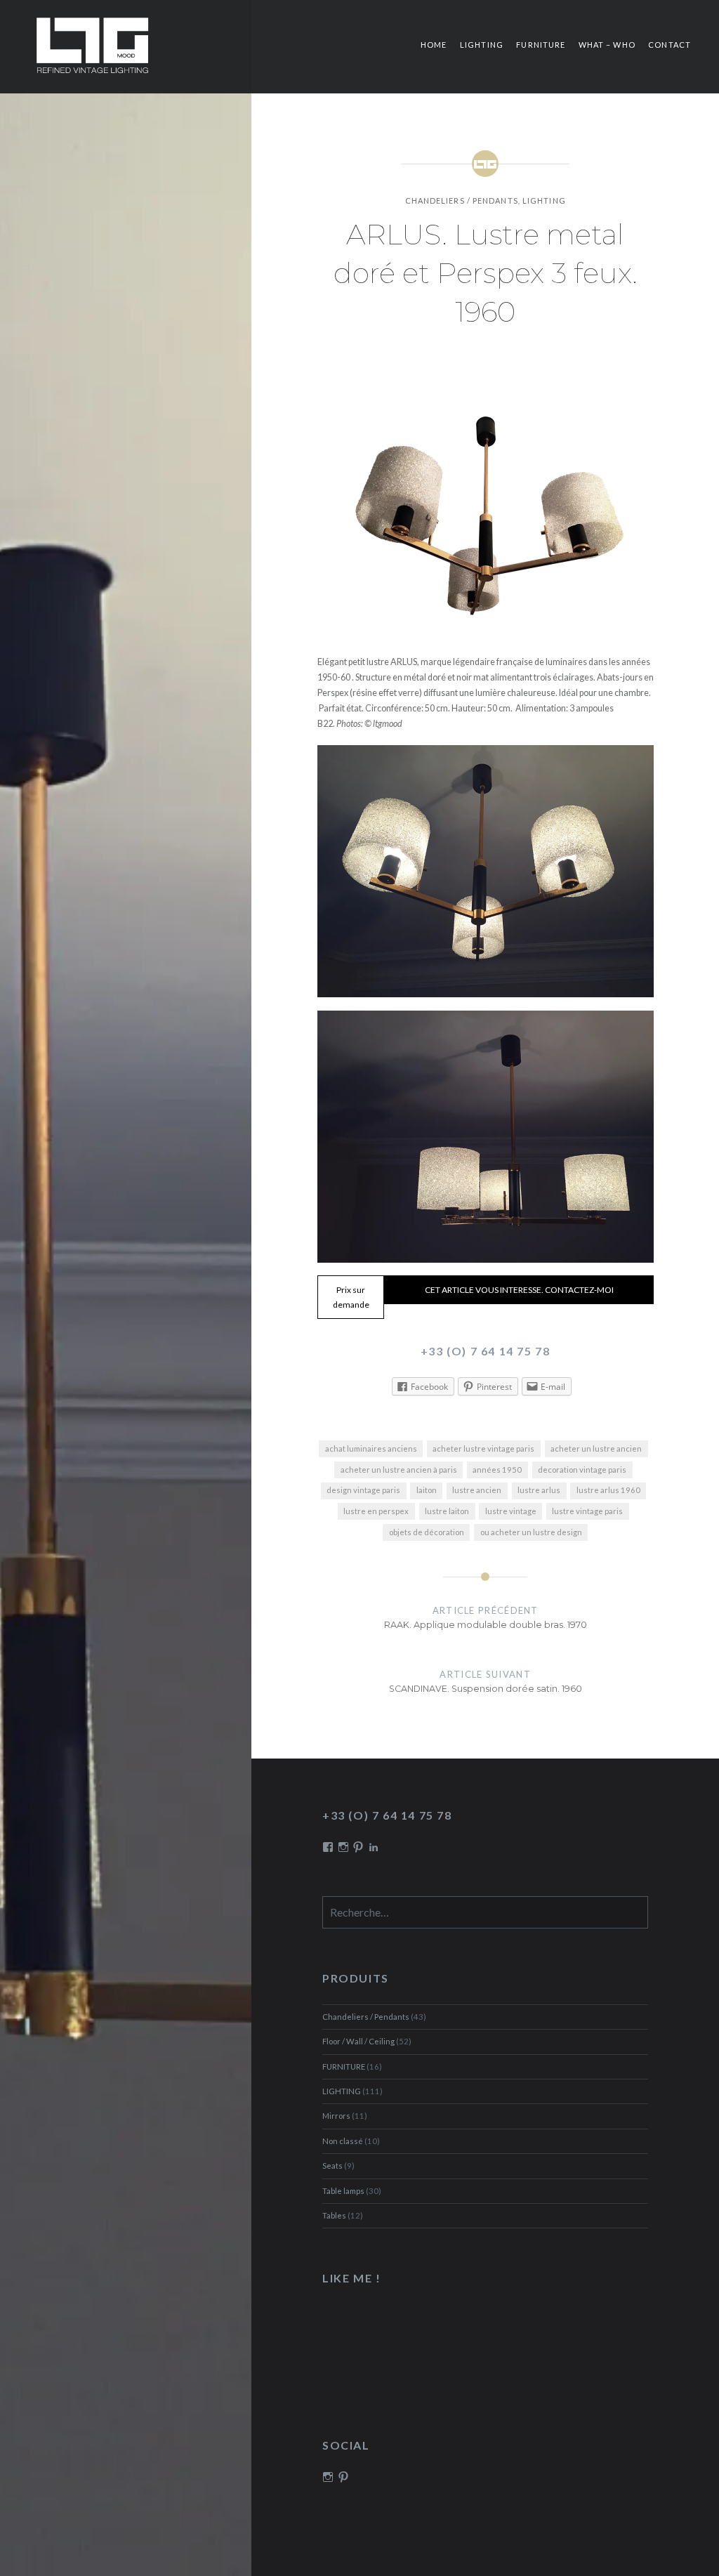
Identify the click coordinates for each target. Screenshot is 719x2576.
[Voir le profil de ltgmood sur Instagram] (328, 2477)
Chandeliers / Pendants (462, 201)
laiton (427, 1490)
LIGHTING (482, 45)
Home (434, 45)
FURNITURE (541, 45)
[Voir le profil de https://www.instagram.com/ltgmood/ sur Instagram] (343, 1847)
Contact (669, 45)
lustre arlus (539, 1490)
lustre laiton (447, 1511)
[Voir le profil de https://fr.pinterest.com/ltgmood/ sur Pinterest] (358, 1847)
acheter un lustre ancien (596, 1448)
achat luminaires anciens (371, 1448)
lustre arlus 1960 (608, 1490)
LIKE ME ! (351, 2278)
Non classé (343, 2141)
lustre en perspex (376, 1511)
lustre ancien (477, 1490)
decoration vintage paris (582, 1470)
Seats (332, 2166)
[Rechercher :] (486, 1913)
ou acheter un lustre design (531, 1532)
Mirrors (336, 2116)
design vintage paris (363, 1490)
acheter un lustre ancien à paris (399, 1470)
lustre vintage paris (587, 1511)
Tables (334, 2215)
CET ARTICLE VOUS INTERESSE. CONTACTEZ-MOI (519, 1290)
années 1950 (497, 1470)
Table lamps (343, 2191)
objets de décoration (427, 1532)
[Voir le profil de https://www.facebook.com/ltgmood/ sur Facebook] (328, 1847)
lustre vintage (511, 1511)
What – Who (607, 45)
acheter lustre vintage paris (483, 1448)
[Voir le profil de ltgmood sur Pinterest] (343, 2477)
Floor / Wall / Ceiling (358, 2041)
